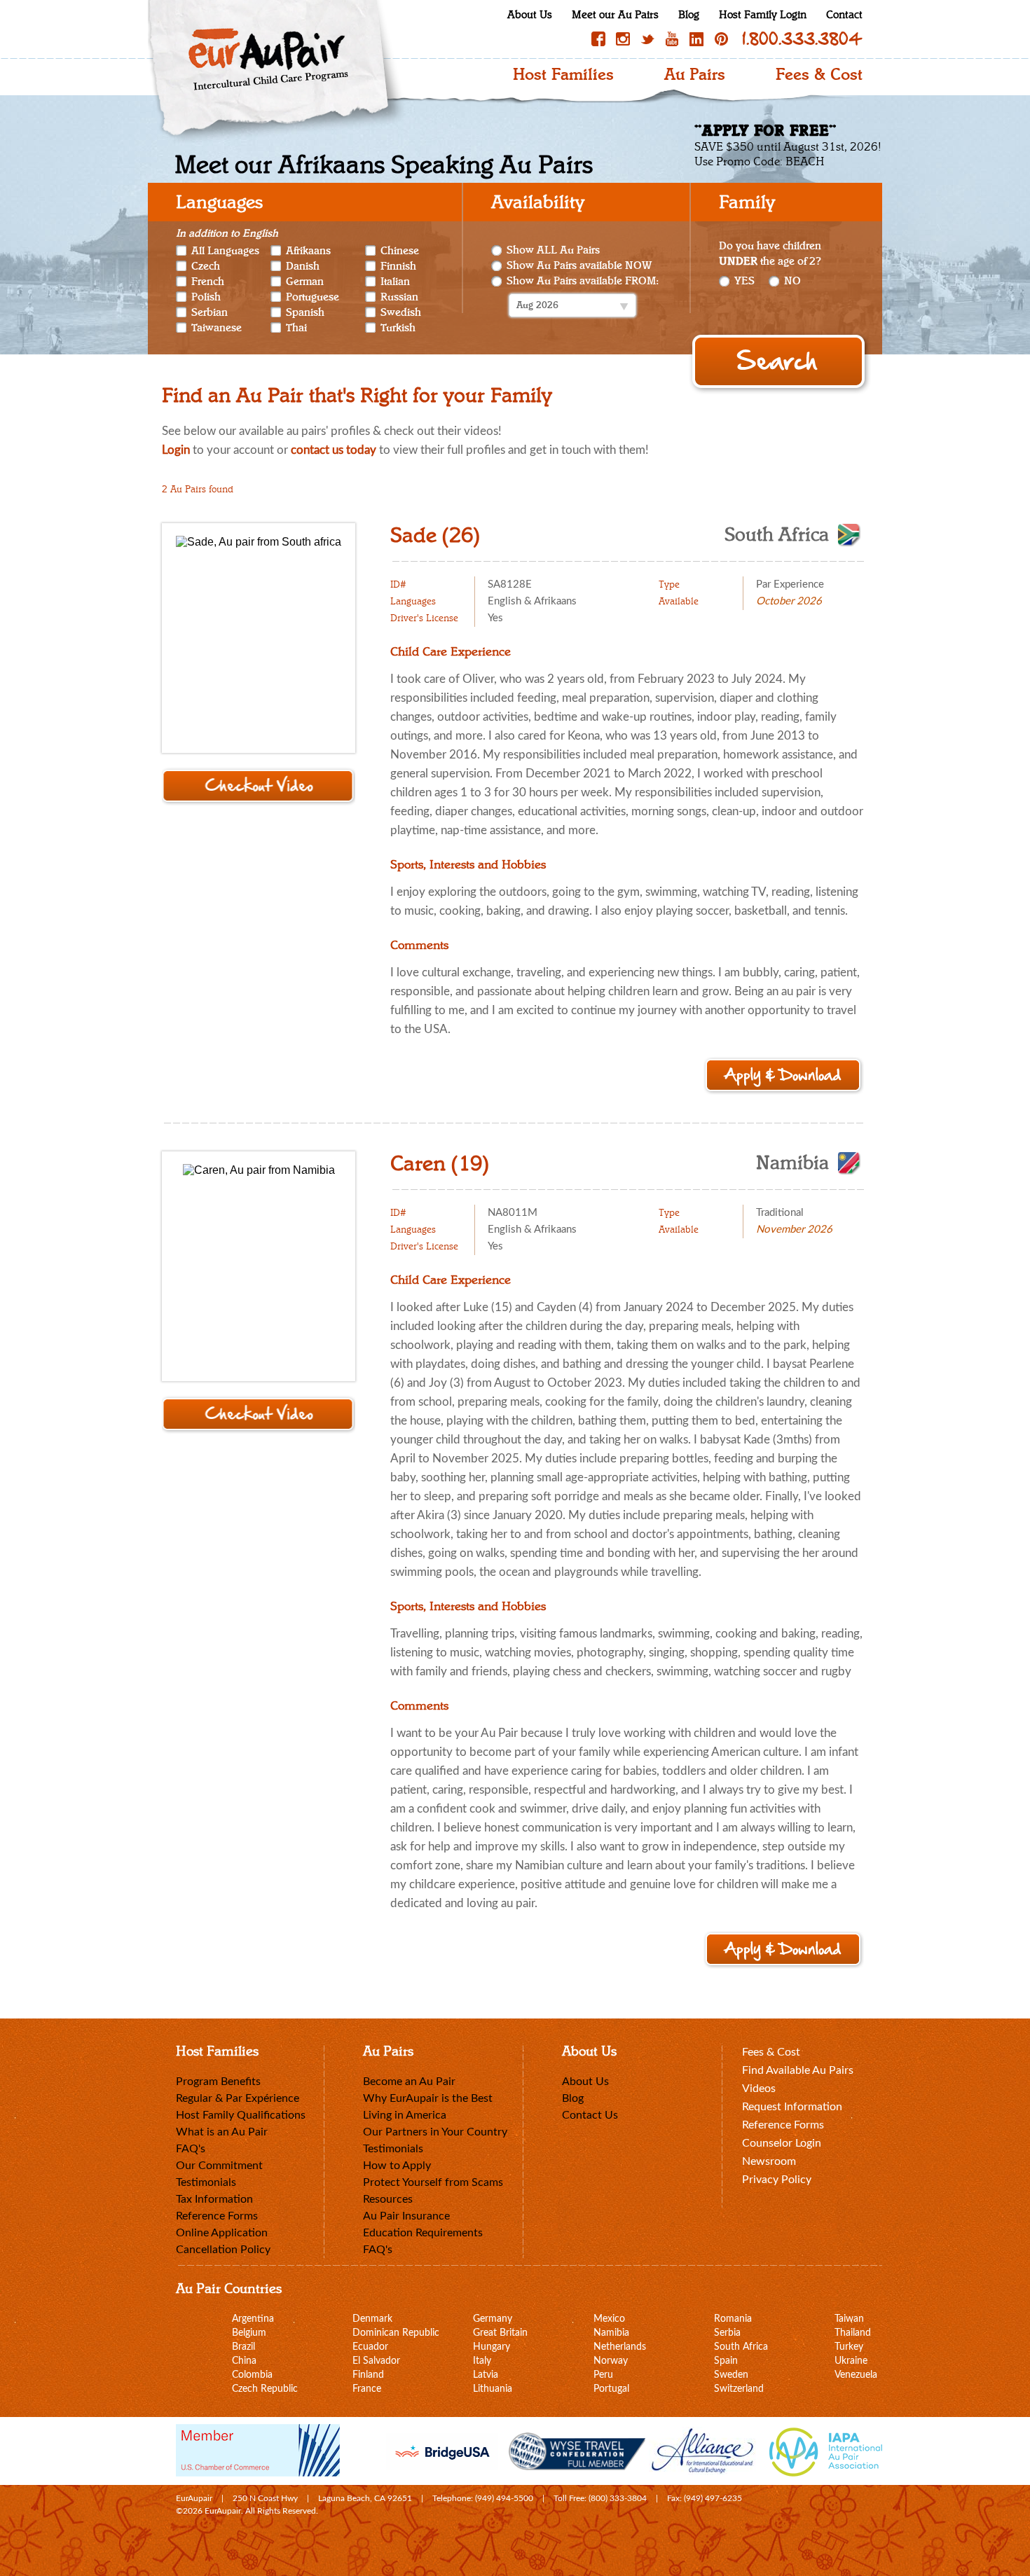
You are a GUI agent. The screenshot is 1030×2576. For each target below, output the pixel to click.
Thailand (853, 2333)
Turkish (398, 328)
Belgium (249, 2333)
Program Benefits (218, 2082)
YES (744, 281)
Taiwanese (217, 328)
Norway (611, 2361)
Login (176, 450)
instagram (623, 39)
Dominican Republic (396, 2333)
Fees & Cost (819, 75)
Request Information (792, 2107)
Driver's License (424, 618)
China (244, 2361)
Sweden (731, 2375)
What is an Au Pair (222, 2132)
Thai (296, 328)
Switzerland (739, 2389)
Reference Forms (217, 2216)
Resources (388, 2199)
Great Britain (500, 2333)
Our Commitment (219, 2166)
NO (792, 281)
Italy (482, 2361)
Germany (493, 2319)
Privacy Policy (777, 2180)
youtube (672, 39)
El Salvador (376, 2361)
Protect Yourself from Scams (433, 2182)
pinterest (721, 39)
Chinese (400, 251)
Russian (399, 297)
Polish (206, 297)
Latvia (486, 2375)
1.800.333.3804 (802, 39)
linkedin (696, 39)
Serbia (727, 2333)
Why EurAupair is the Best (428, 2098)
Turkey (849, 2347)
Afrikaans (308, 251)
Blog (689, 15)
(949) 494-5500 (504, 2498)
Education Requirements (423, 2233)
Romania (733, 2319)
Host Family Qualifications (241, 2115)
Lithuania (493, 2389)
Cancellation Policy (223, 2250)
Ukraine (851, 2361)
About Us (530, 15)
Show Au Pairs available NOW (579, 266)
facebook (598, 39)
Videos (759, 2089)
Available (679, 602)
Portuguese (313, 297)
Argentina (253, 2319)
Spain (726, 2361)
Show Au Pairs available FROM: (583, 281)
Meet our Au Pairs (615, 15)
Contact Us (590, 2115)
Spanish (305, 312)
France (367, 2389)
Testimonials (206, 2182)
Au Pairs (695, 75)
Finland (368, 2375)
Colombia (252, 2375)
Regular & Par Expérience (238, 2098)
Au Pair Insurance (406, 2216)
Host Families (563, 75)
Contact (844, 15)
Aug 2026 (537, 305)
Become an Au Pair (409, 2082)
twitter (647, 39)
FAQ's (191, 2149)
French (208, 282)
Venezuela (856, 2375)
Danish (303, 266)
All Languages (225, 250)
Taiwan (849, 2319)
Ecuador (370, 2347)
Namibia (792, 1163)
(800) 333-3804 (618, 2498)
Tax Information (214, 2199)
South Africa (777, 535)
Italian (395, 282)
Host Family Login (763, 15)
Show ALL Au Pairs (553, 250)
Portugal (611, 2389)
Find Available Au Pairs (798, 2070)
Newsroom (769, 2161)
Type (669, 585)
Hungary (492, 2347)
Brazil (243, 2347)
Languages (413, 602)
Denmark (372, 2319)
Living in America (405, 2115)
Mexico (609, 2319)
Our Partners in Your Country (435, 2132)
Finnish (398, 266)
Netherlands (620, 2347)
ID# (398, 585)
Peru (603, 2375)
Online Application (222, 2233)
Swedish (401, 312)
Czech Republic (265, 2389)
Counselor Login (782, 2143)
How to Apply (397, 2166)
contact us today (334, 450)
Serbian (210, 312)
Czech (206, 266)
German (305, 282)
